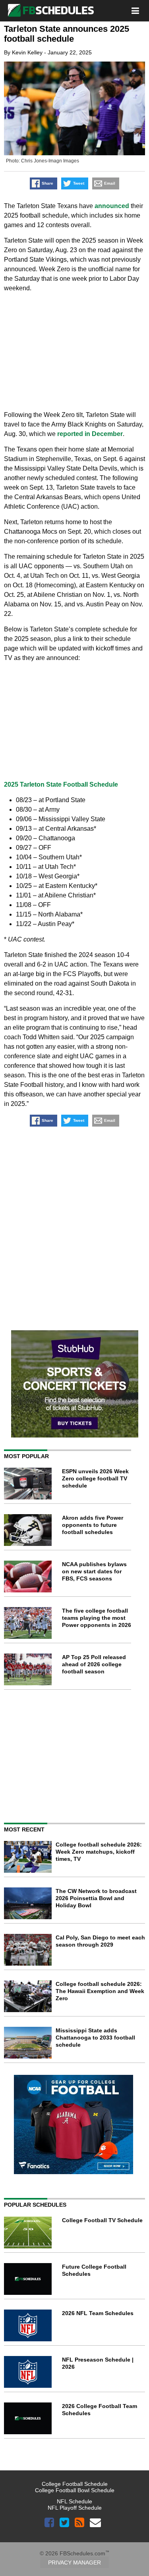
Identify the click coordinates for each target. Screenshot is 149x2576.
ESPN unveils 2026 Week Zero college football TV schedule (95, 1478)
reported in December (90, 434)
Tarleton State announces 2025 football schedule (67, 34)
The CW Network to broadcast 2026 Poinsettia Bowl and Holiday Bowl (96, 1898)
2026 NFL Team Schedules (98, 2313)
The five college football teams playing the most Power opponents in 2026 (97, 1618)
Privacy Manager (74, 2562)
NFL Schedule (74, 2501)
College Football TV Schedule (102, 2220)
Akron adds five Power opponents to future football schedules (93, 1525)
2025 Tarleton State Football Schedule (61, 784)
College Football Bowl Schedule (75, 2490)
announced (112, 206)
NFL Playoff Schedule (75, 2508)
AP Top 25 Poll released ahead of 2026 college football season (94, 1664)
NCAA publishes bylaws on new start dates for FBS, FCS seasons (94, 1571)
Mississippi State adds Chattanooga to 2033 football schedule (95, 2038)
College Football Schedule (75, 2484)
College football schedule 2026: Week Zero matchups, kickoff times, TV (99, 1852)
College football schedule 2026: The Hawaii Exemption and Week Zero (100, 1991)
